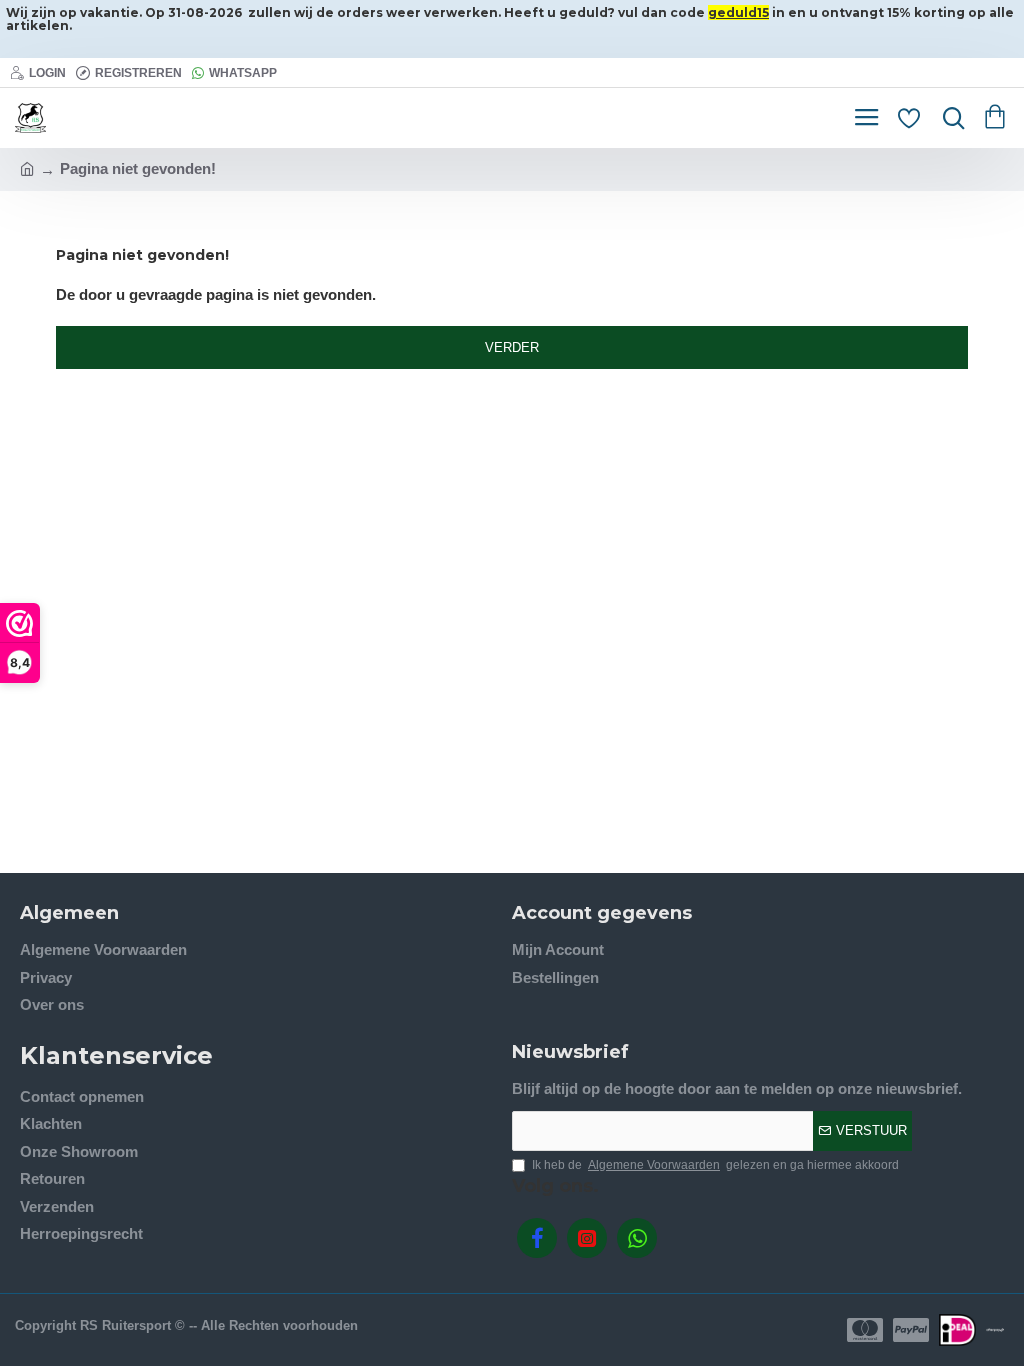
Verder (512, 347)
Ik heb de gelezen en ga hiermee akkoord (715, 1165)
